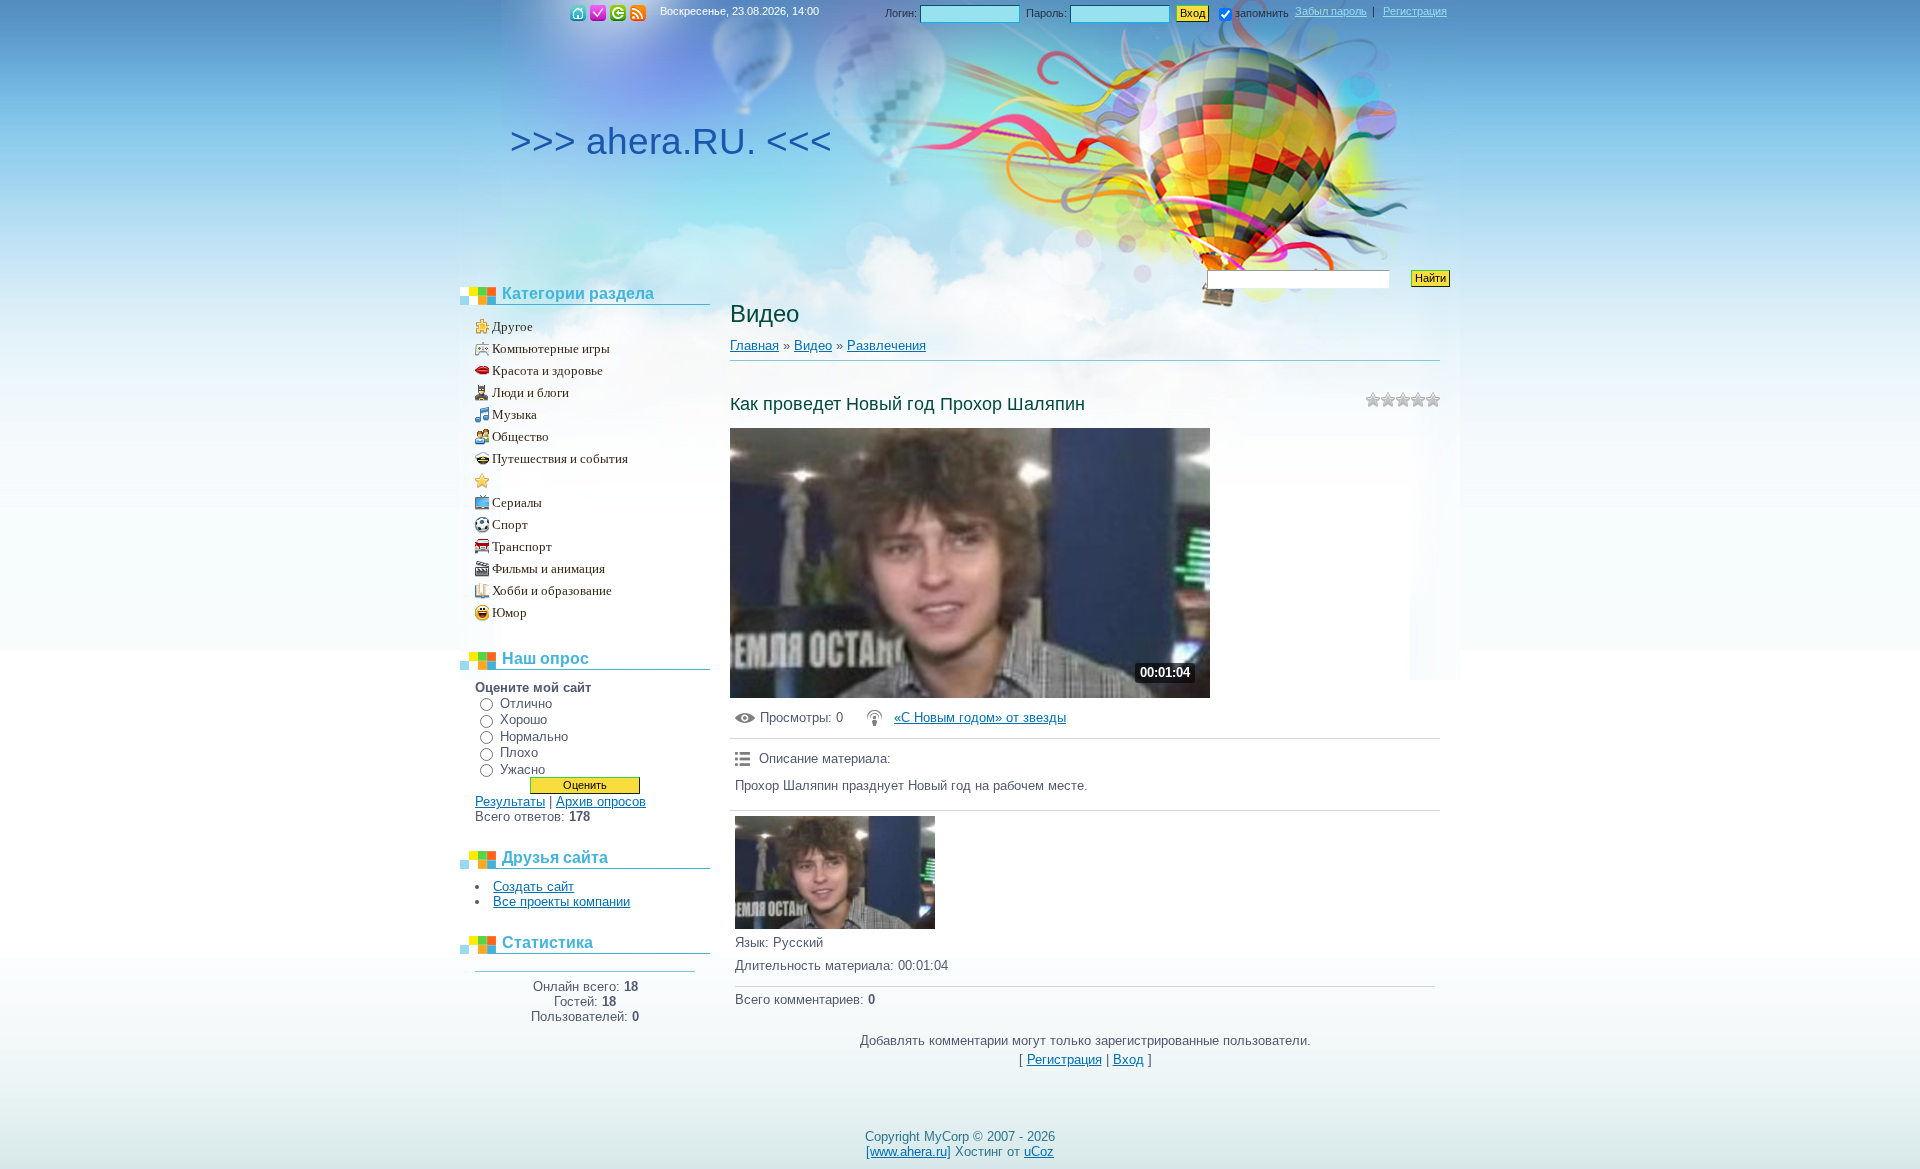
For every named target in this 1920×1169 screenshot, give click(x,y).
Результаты (510, 801)
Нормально (534, 736)
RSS (638, 13)
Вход (618, 13)
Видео (813, 345)
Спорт (510, 524)
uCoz (1039, 1151)
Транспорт (522, 546)
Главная (578, 13)
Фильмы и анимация (548, 568)
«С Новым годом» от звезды (980, 717)
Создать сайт (533, 886)
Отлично (526, 703)
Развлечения (521, 481)
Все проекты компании (561, 901)
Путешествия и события (560, 458)
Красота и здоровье (547, 370)
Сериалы (517, 502)
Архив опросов (601, 801)
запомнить (1262, 13)
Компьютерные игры (551, 348)
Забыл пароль (1331, 11)
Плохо (519, 752)
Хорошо (523, 719)
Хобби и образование (552, 590)
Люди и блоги (530, 392)
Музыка (514, 414)
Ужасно (522, 769)
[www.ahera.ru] (908, 1151)
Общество (520, 436)
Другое (512, 326)
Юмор (509, 612)
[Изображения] (835, 872)
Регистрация (598, 13)
